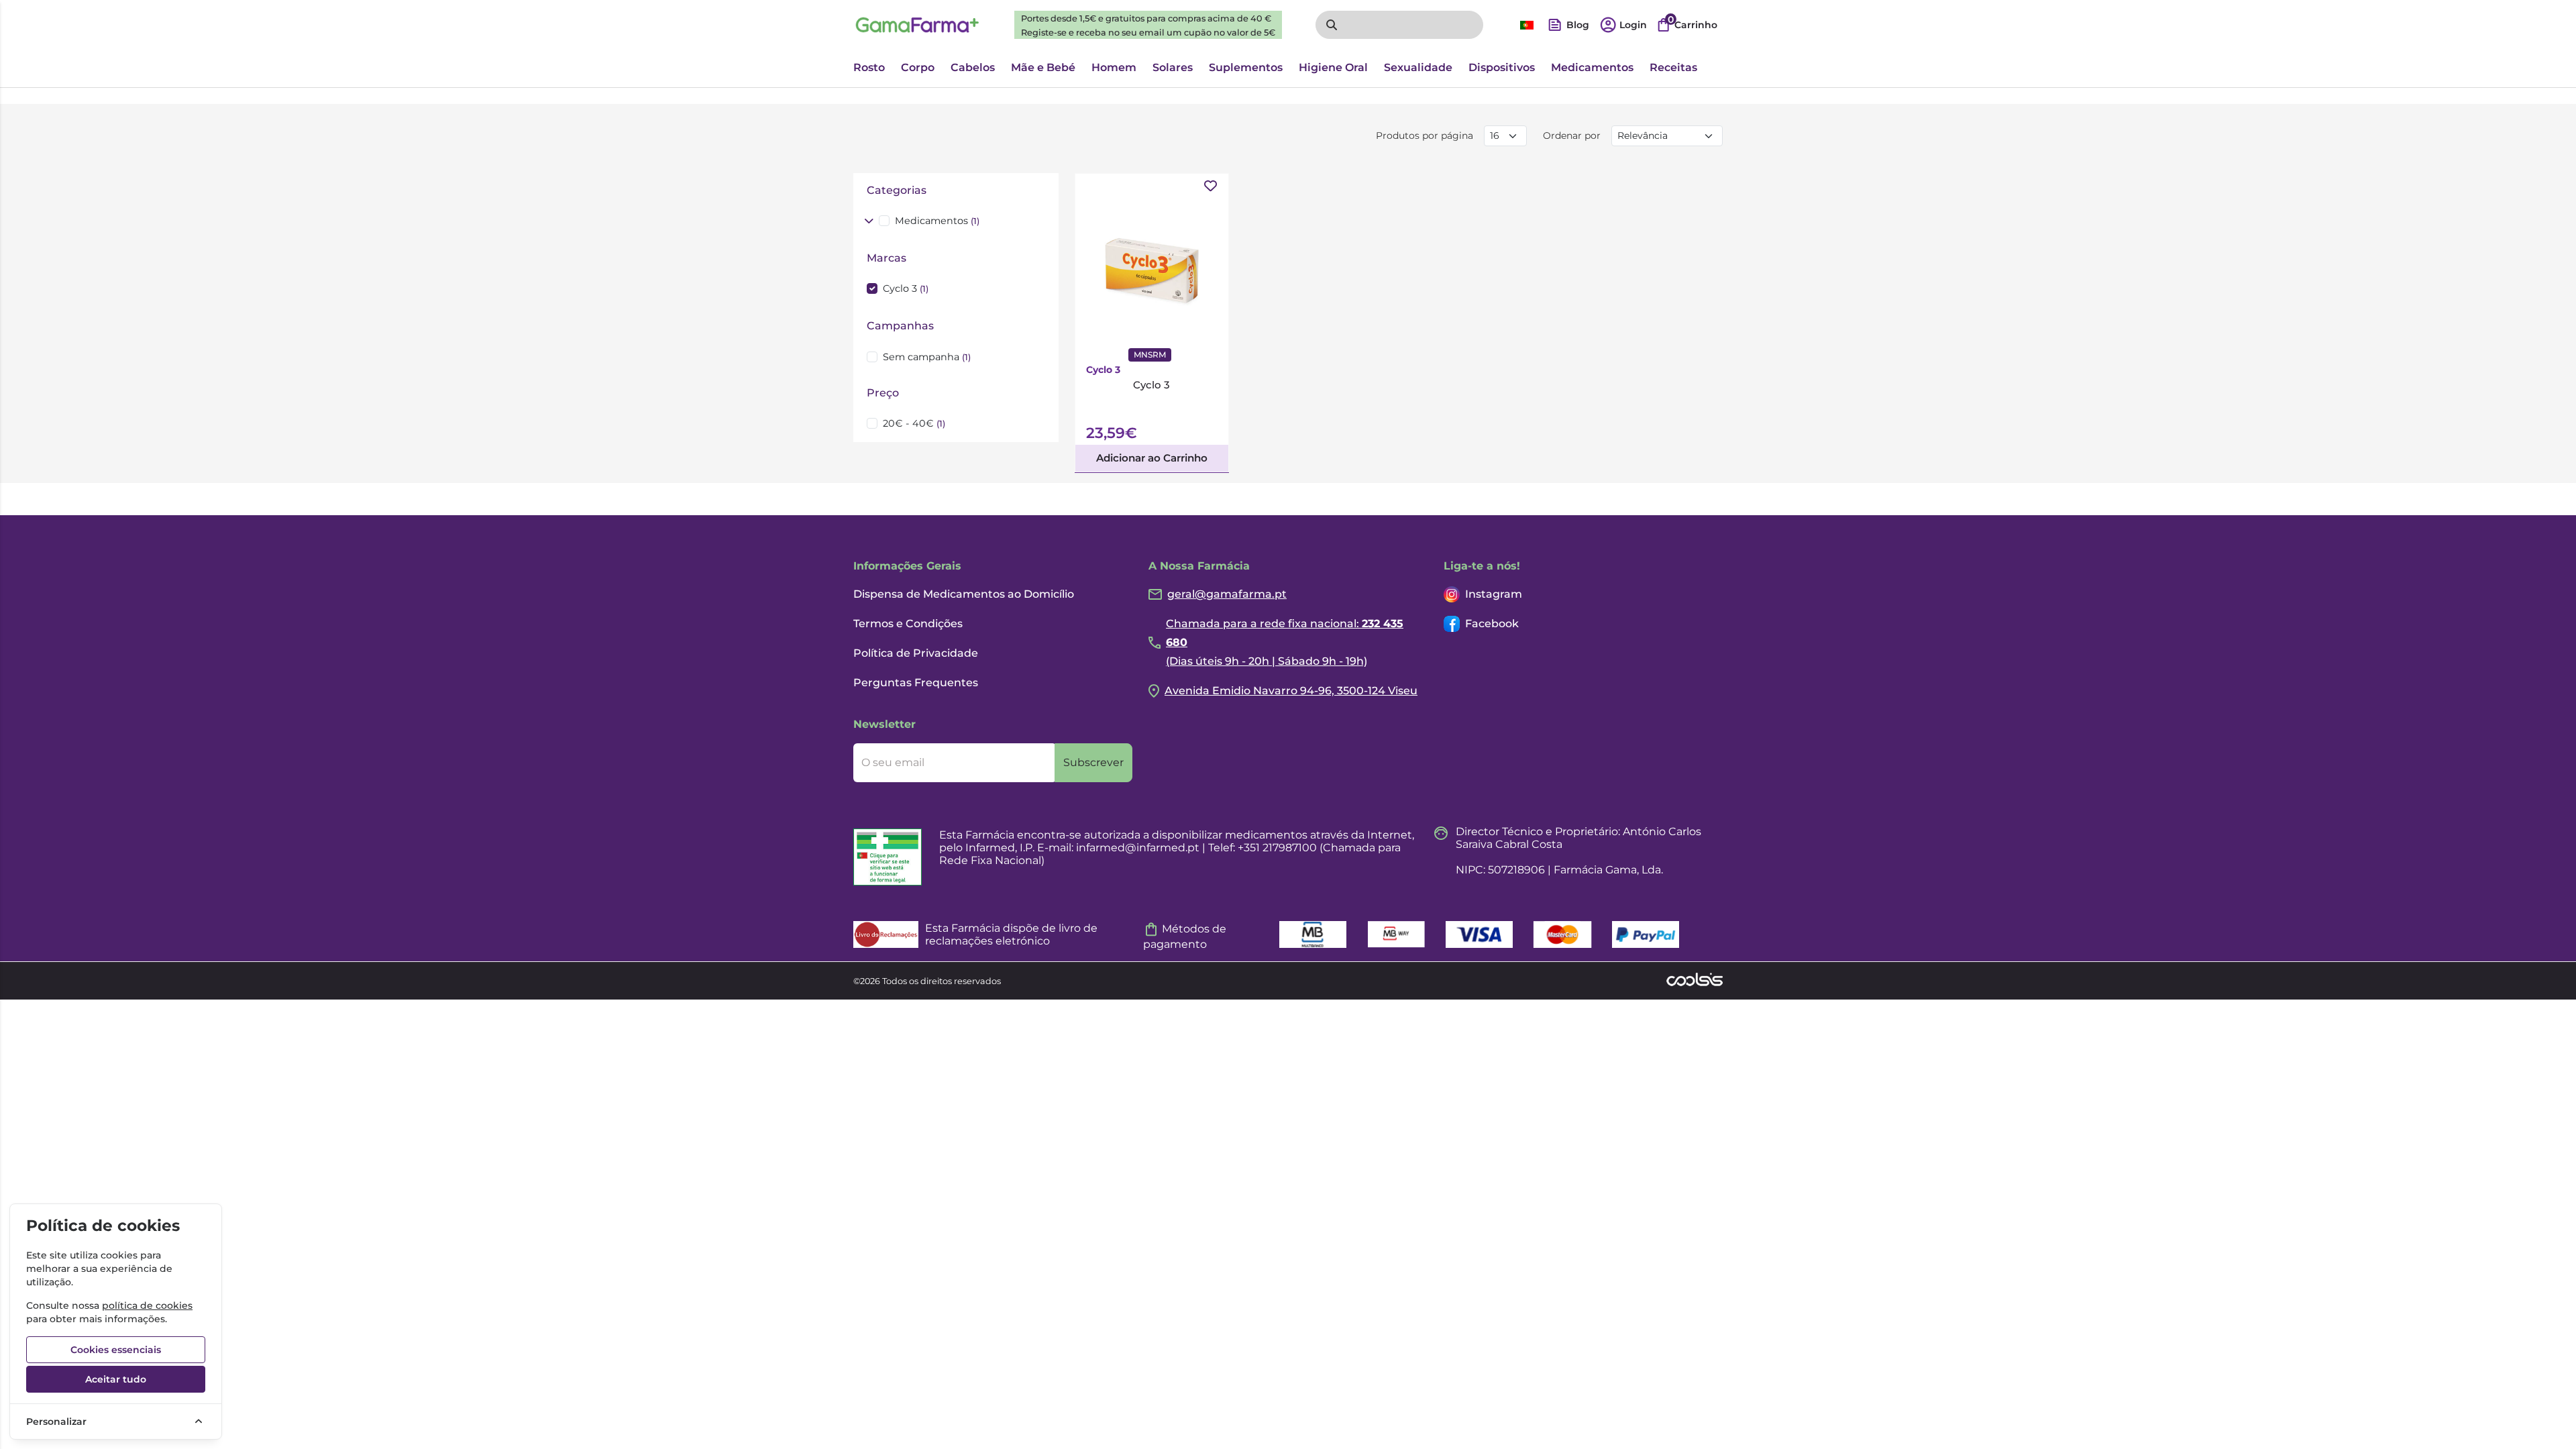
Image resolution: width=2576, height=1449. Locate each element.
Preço (883, 393)
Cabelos (973, 67)
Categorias (897, 190)
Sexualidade (1418, 67)
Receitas (1673, 67)
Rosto (869, 67)
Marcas (887, 258)
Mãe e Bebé (1043, 67)
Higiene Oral (1333, 67)
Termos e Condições (908, 624)
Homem (1114, 67)
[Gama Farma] (917, 25)
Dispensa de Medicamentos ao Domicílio (964, 594)
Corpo (918, 67)
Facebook (1492, 624)
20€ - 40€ (914, 423)
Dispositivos (1502, 67)
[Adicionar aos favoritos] (1211, 186)
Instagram (1494, 594)
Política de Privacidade (916, 653)
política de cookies (147, 1305)
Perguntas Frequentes (916, 683)
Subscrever (1093, 762)
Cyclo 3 (906, 288)
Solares (1173, 67)
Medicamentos (1592, 67)
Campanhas (900, 326)
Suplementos (1246, 67)
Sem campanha (927, 357)
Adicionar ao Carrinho (1152, 458)
